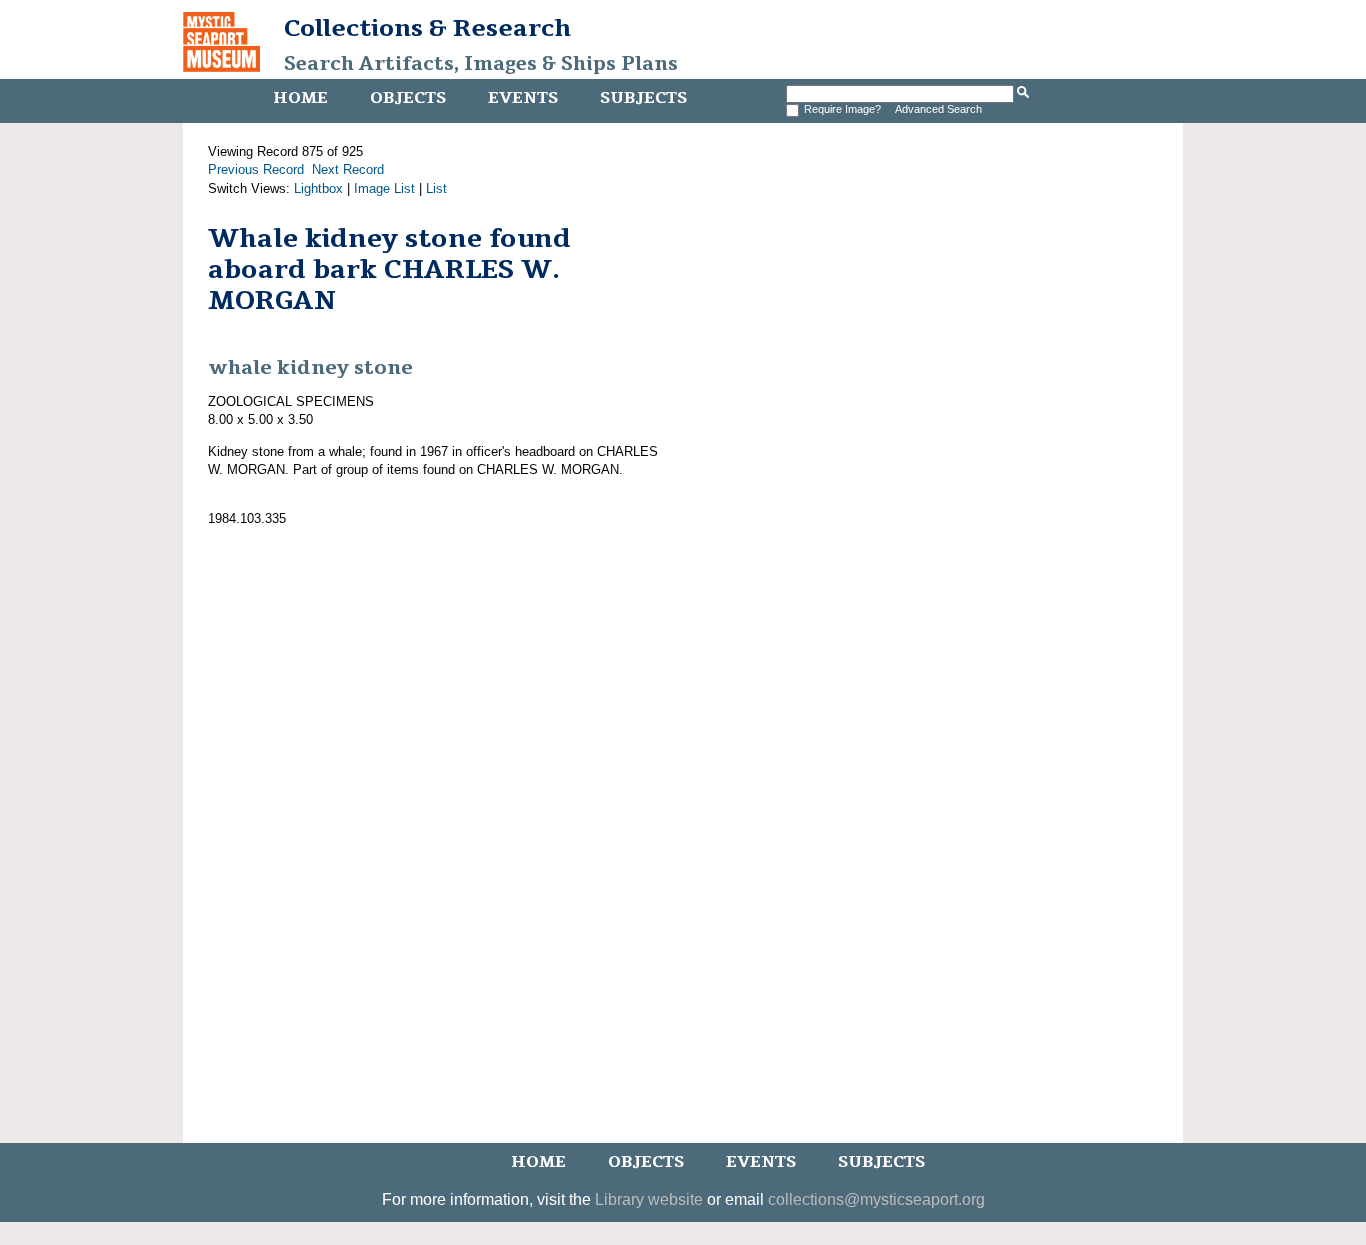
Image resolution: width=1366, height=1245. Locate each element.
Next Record (348, 169)
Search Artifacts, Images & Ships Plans (481, 64)
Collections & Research (427, 28)
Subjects (643, 98)
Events (523, 98)
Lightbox (318, 188)
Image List (384, 188)
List (436, 188)
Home (300, 98)
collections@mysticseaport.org (876, 1199)
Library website (649, 1199)
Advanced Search (938, 109)
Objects (408, 98)
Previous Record (256, 169)
